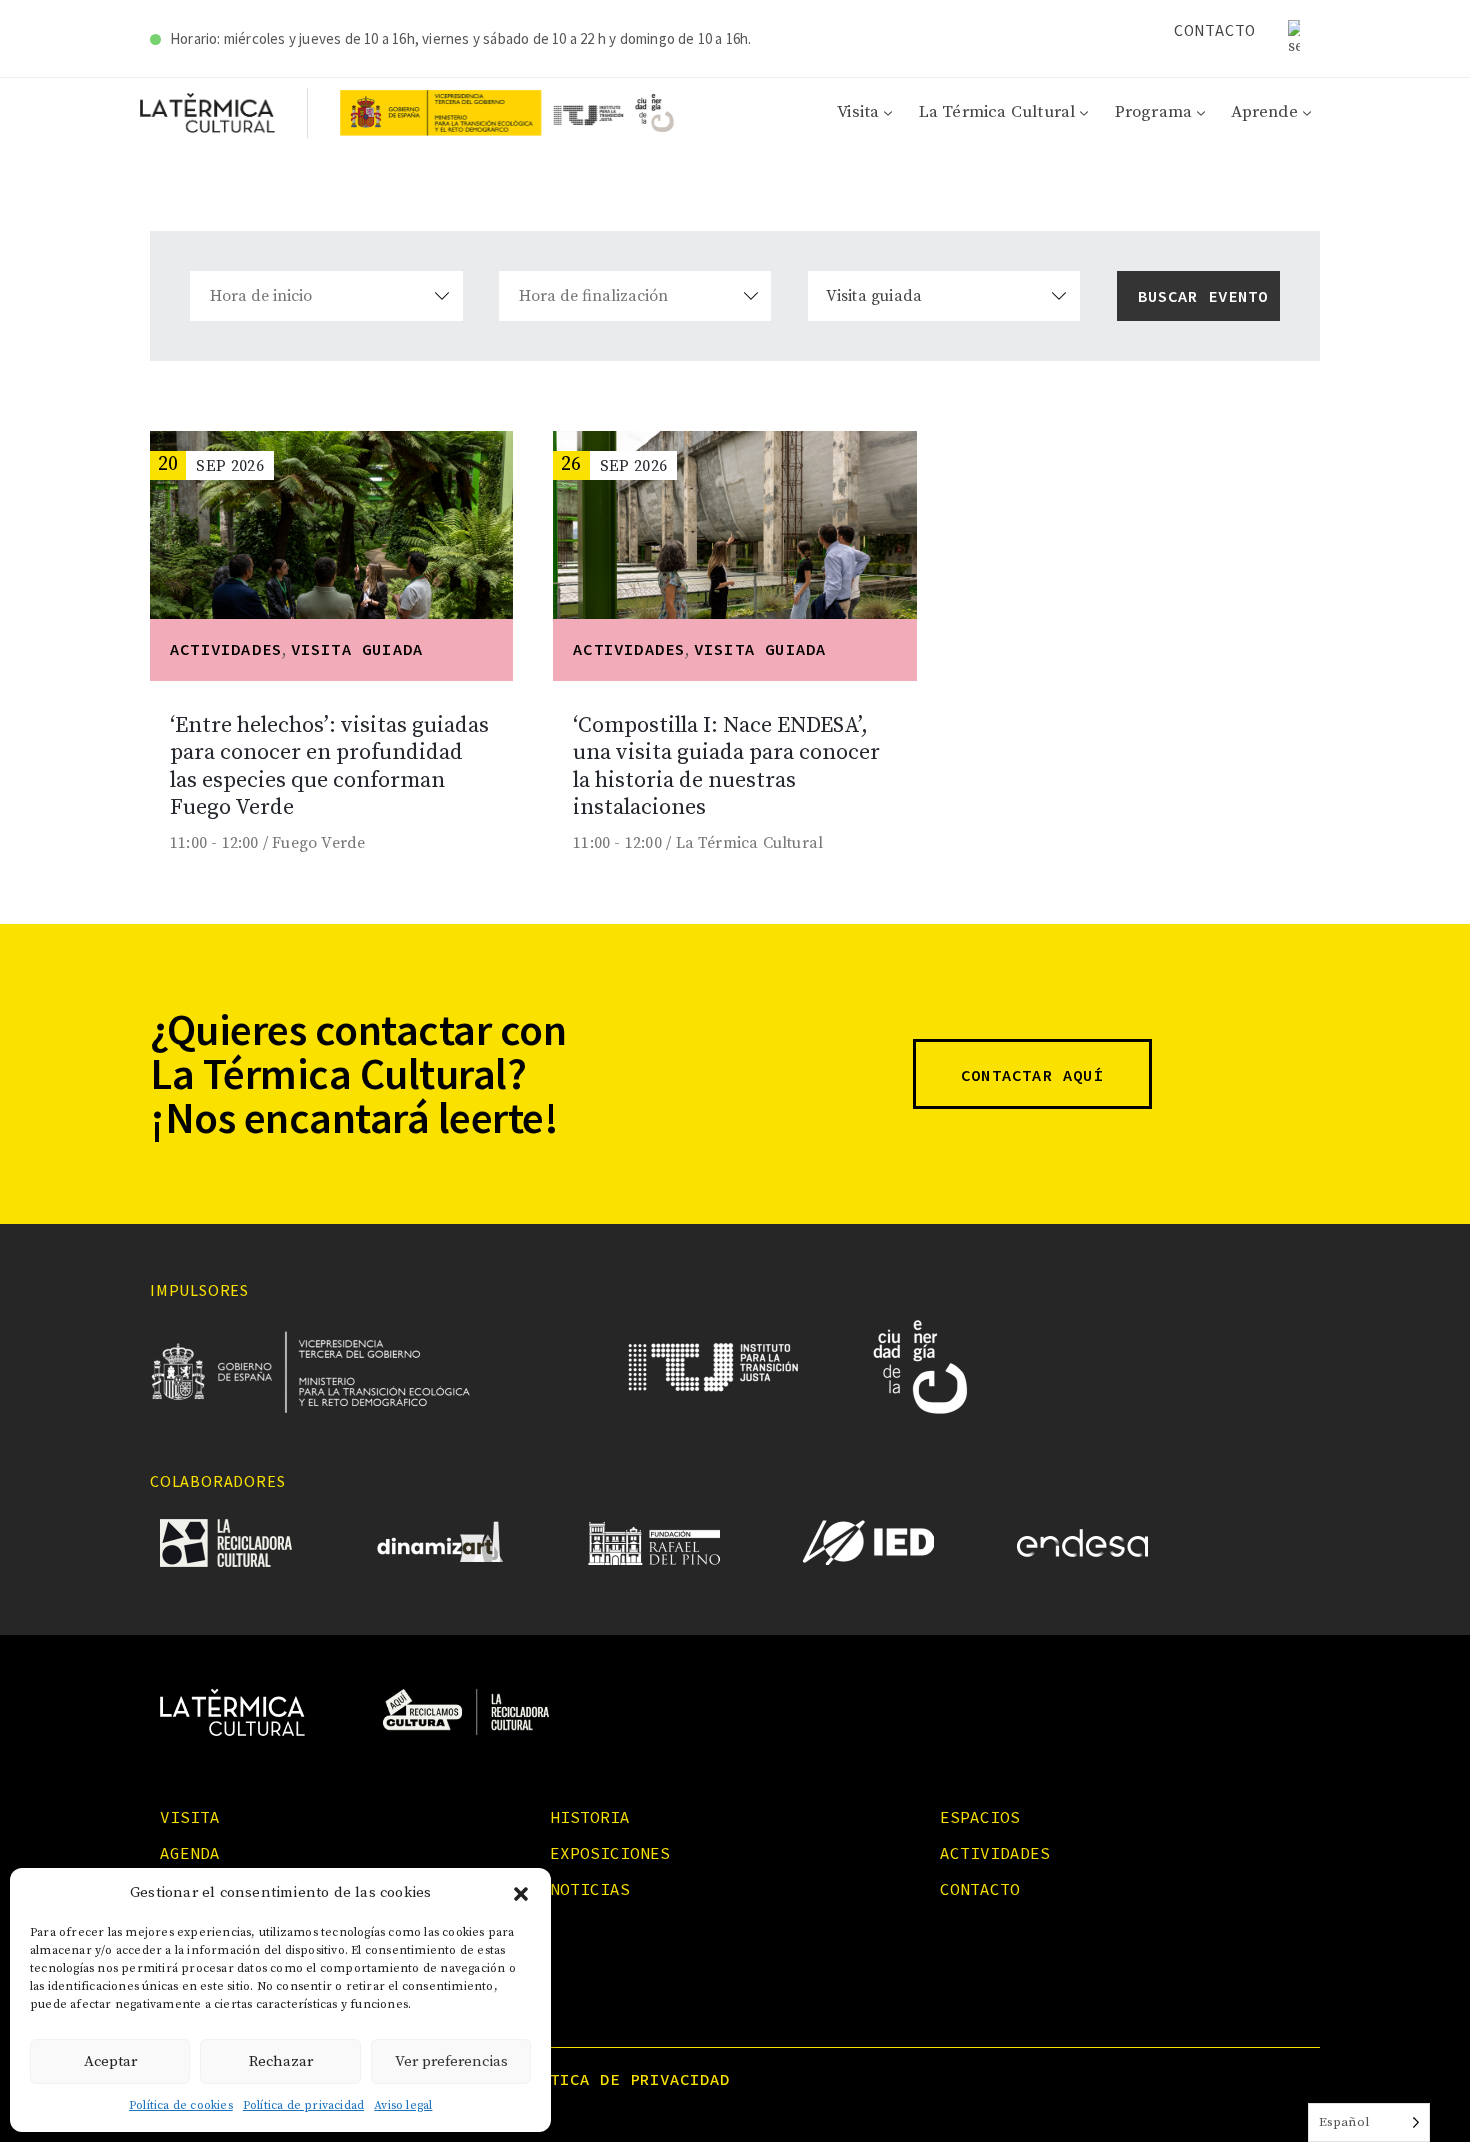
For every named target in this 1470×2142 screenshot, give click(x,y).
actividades (995, 1853)
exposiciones (610, 1853)
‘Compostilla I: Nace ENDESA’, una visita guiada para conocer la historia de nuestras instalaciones (726, 767)
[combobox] (944, 296)
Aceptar (110, 2061)
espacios (980, 1817)
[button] (521, 1894)
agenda (190, 1853)
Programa (1154, 112)
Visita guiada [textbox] (874, 296)
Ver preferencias (451, 2061)
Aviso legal (403, 2105)
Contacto (1215, 30)
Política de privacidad (303, 2105)
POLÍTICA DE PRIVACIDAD (620, 2079)
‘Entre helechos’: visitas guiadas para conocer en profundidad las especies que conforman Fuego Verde (329, 767)
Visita (858, 112)
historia (590, 1817)
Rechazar (281, 2061)
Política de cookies (181, 2105)
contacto (980, 1889)
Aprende (1264, 112)
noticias (590, 1889)
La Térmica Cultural (997, 112)
